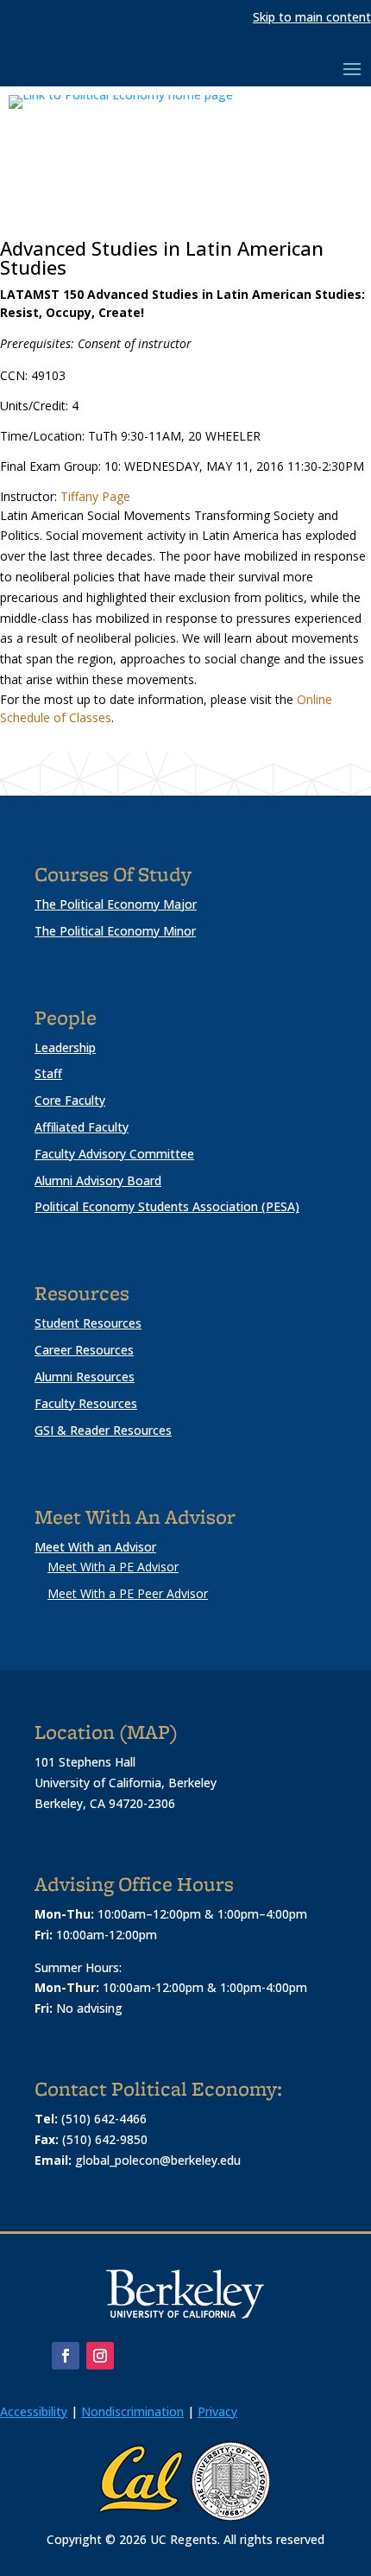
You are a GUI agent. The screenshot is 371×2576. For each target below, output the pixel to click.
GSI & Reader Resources (103, 1430)
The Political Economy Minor (115, 931)
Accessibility (34, 2411)
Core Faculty (70, 1100)
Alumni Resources (85, 1377)
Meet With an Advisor (95, 1547)
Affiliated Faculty (82, 1127)
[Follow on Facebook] (66, 2356)
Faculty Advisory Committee (114, 1154)
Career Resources (84, 1350)
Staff (48, 1073)
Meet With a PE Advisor (113, 1567)
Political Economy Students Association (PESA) (167, 1206)
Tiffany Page (95, 496)
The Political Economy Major (116, 904)
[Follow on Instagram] (100, 2356)
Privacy (217, 2411)
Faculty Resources (86, 1403)
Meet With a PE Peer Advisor (128, 1593)
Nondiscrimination (132, 2411)
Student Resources (88, 1323)
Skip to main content (312, 17)
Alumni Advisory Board (98, 1180)
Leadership (65, 1047)
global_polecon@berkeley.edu (158, 2160)
